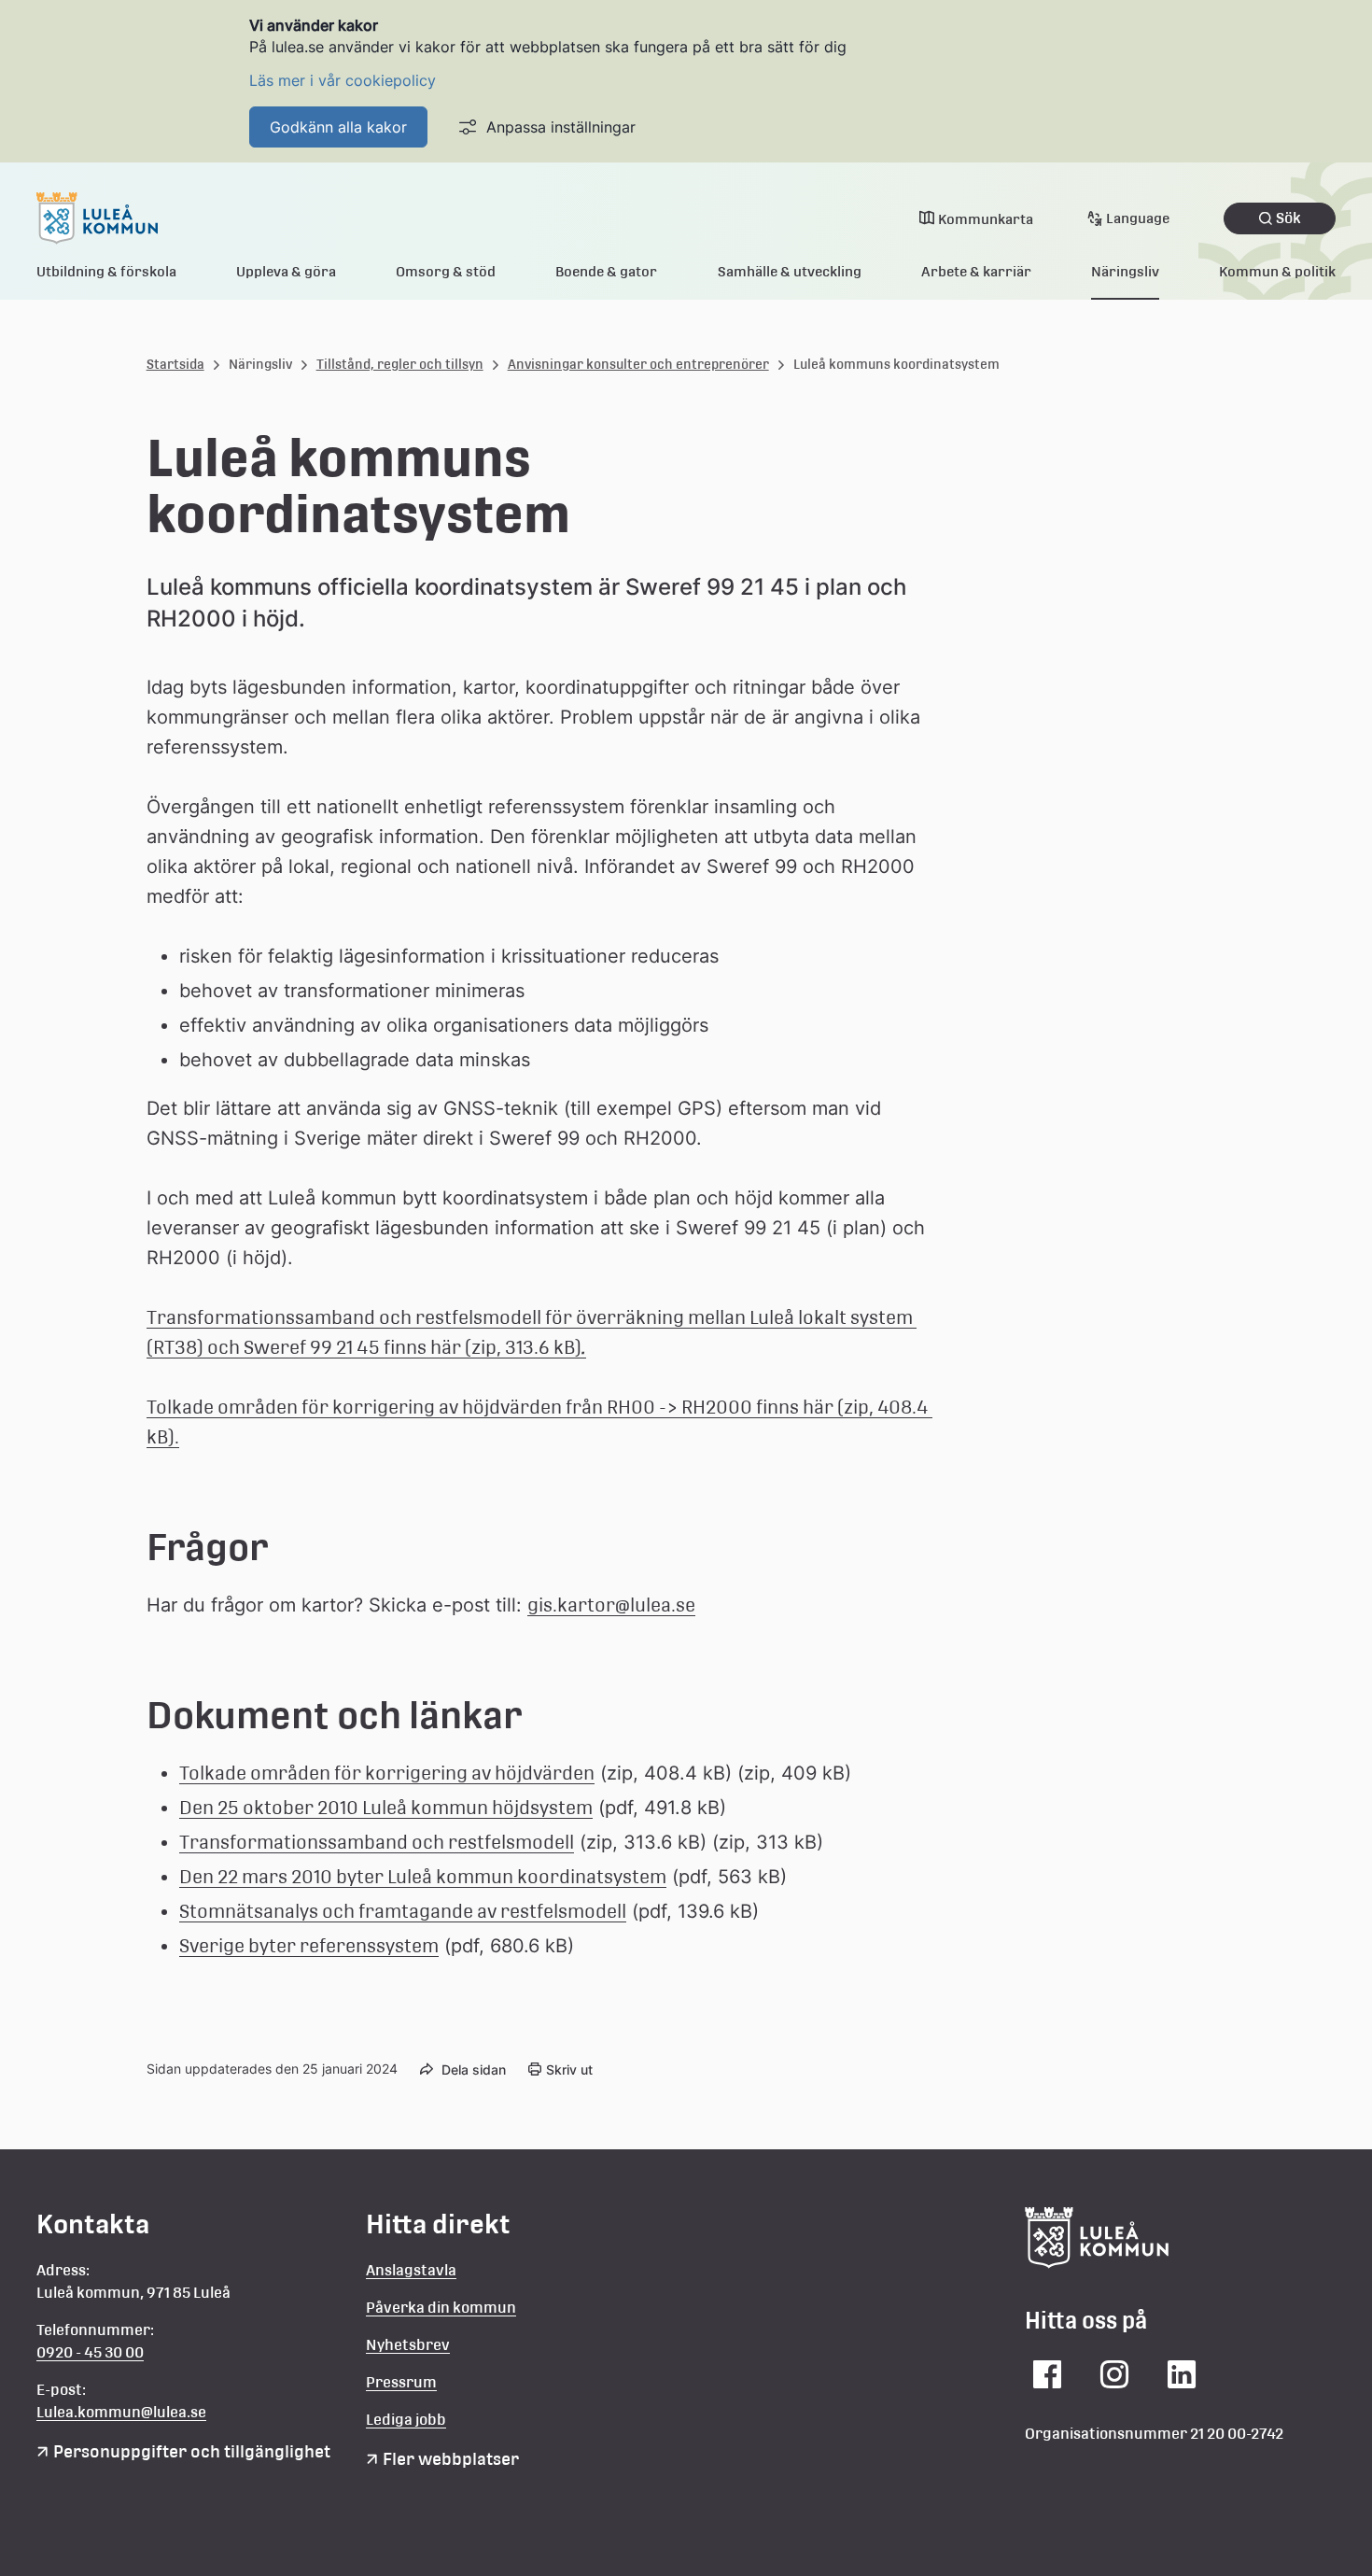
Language (1138, 218)
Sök (1288, 218)
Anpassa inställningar (561, 127)
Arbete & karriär (976, 271)
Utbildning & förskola (106, 271)
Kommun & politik (1277, 271)
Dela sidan (474, 2069)
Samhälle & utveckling (790, 271)
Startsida (175, 364)
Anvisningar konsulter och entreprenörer (638, 364)
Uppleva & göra (286, 271)
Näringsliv (1125, 271)
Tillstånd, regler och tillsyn (400, 364)
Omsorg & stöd (446, 271)
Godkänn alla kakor (338, 127)
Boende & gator (606, 271)
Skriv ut (569, 2069)
